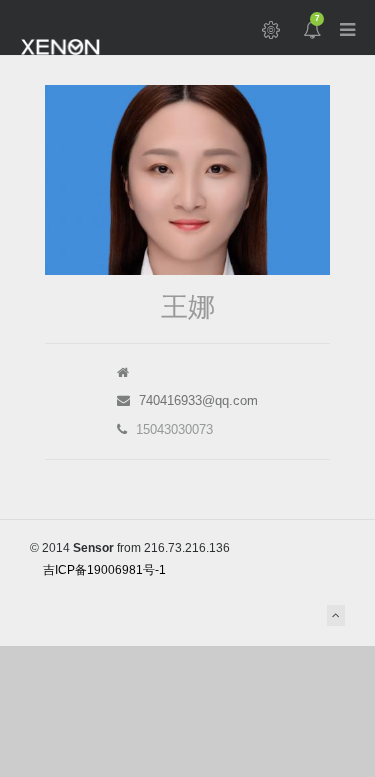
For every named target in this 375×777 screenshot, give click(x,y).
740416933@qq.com (198, 400)
